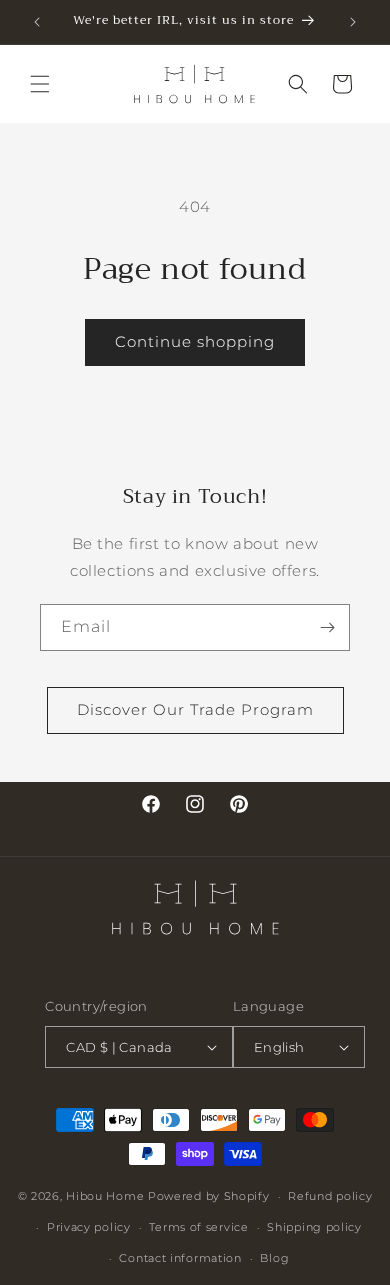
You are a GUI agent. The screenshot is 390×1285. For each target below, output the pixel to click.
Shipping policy (314, 1227)
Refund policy (330, 1196)
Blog (274, 1258)
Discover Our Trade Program (195, 709)
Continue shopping (195, 341)
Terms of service (198, 1227)
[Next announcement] (353, 22)
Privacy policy (89, 1227)
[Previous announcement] (37, 22)
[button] (40, 84)
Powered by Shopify (209, 1196)
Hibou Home (105, 1196)
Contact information (180, 1258)
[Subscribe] (327, 627)
